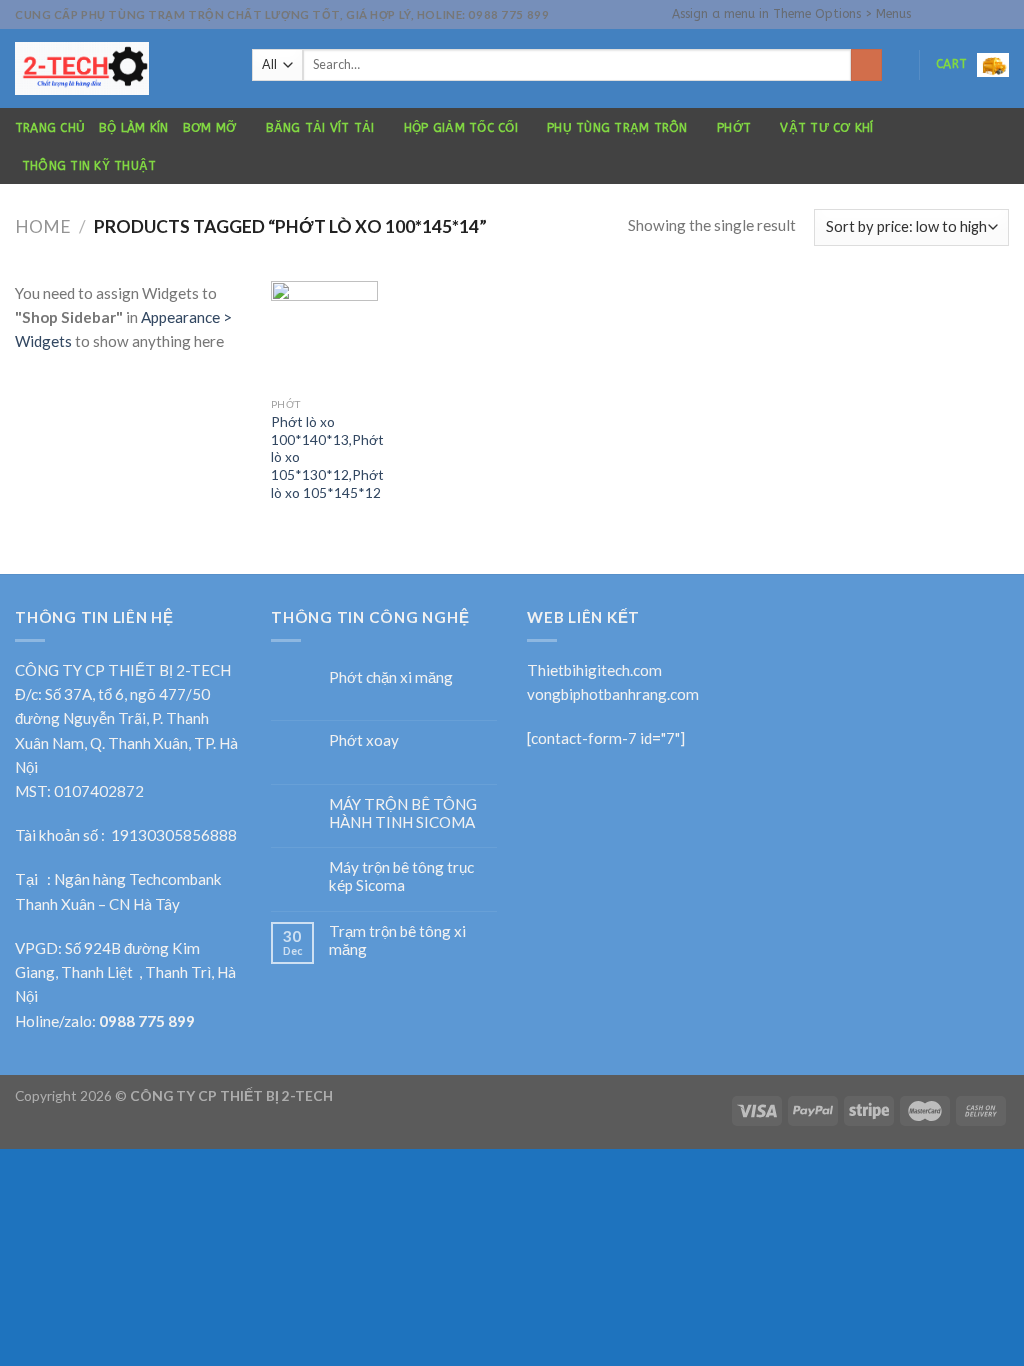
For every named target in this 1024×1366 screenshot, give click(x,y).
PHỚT (734, 128)
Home (43, 226)
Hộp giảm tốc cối (461, 128)
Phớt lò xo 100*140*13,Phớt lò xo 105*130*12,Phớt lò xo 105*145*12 (327, 457)
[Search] (866, 65)
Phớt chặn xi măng (391, 677)
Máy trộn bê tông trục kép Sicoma (401, 876)
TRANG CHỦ (50, 128)
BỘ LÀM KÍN (133, 128)
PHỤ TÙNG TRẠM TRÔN (617, 128)
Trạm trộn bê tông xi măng (397, 940)
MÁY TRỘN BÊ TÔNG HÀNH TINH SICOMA (403, 813)
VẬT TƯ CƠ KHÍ (826, 128)
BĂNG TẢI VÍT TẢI (320, 128)
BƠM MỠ (209, 128)
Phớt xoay (364, 740)
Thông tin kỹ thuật (89, 166)
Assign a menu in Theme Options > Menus (791, 14)
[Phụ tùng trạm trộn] (118, 68)
